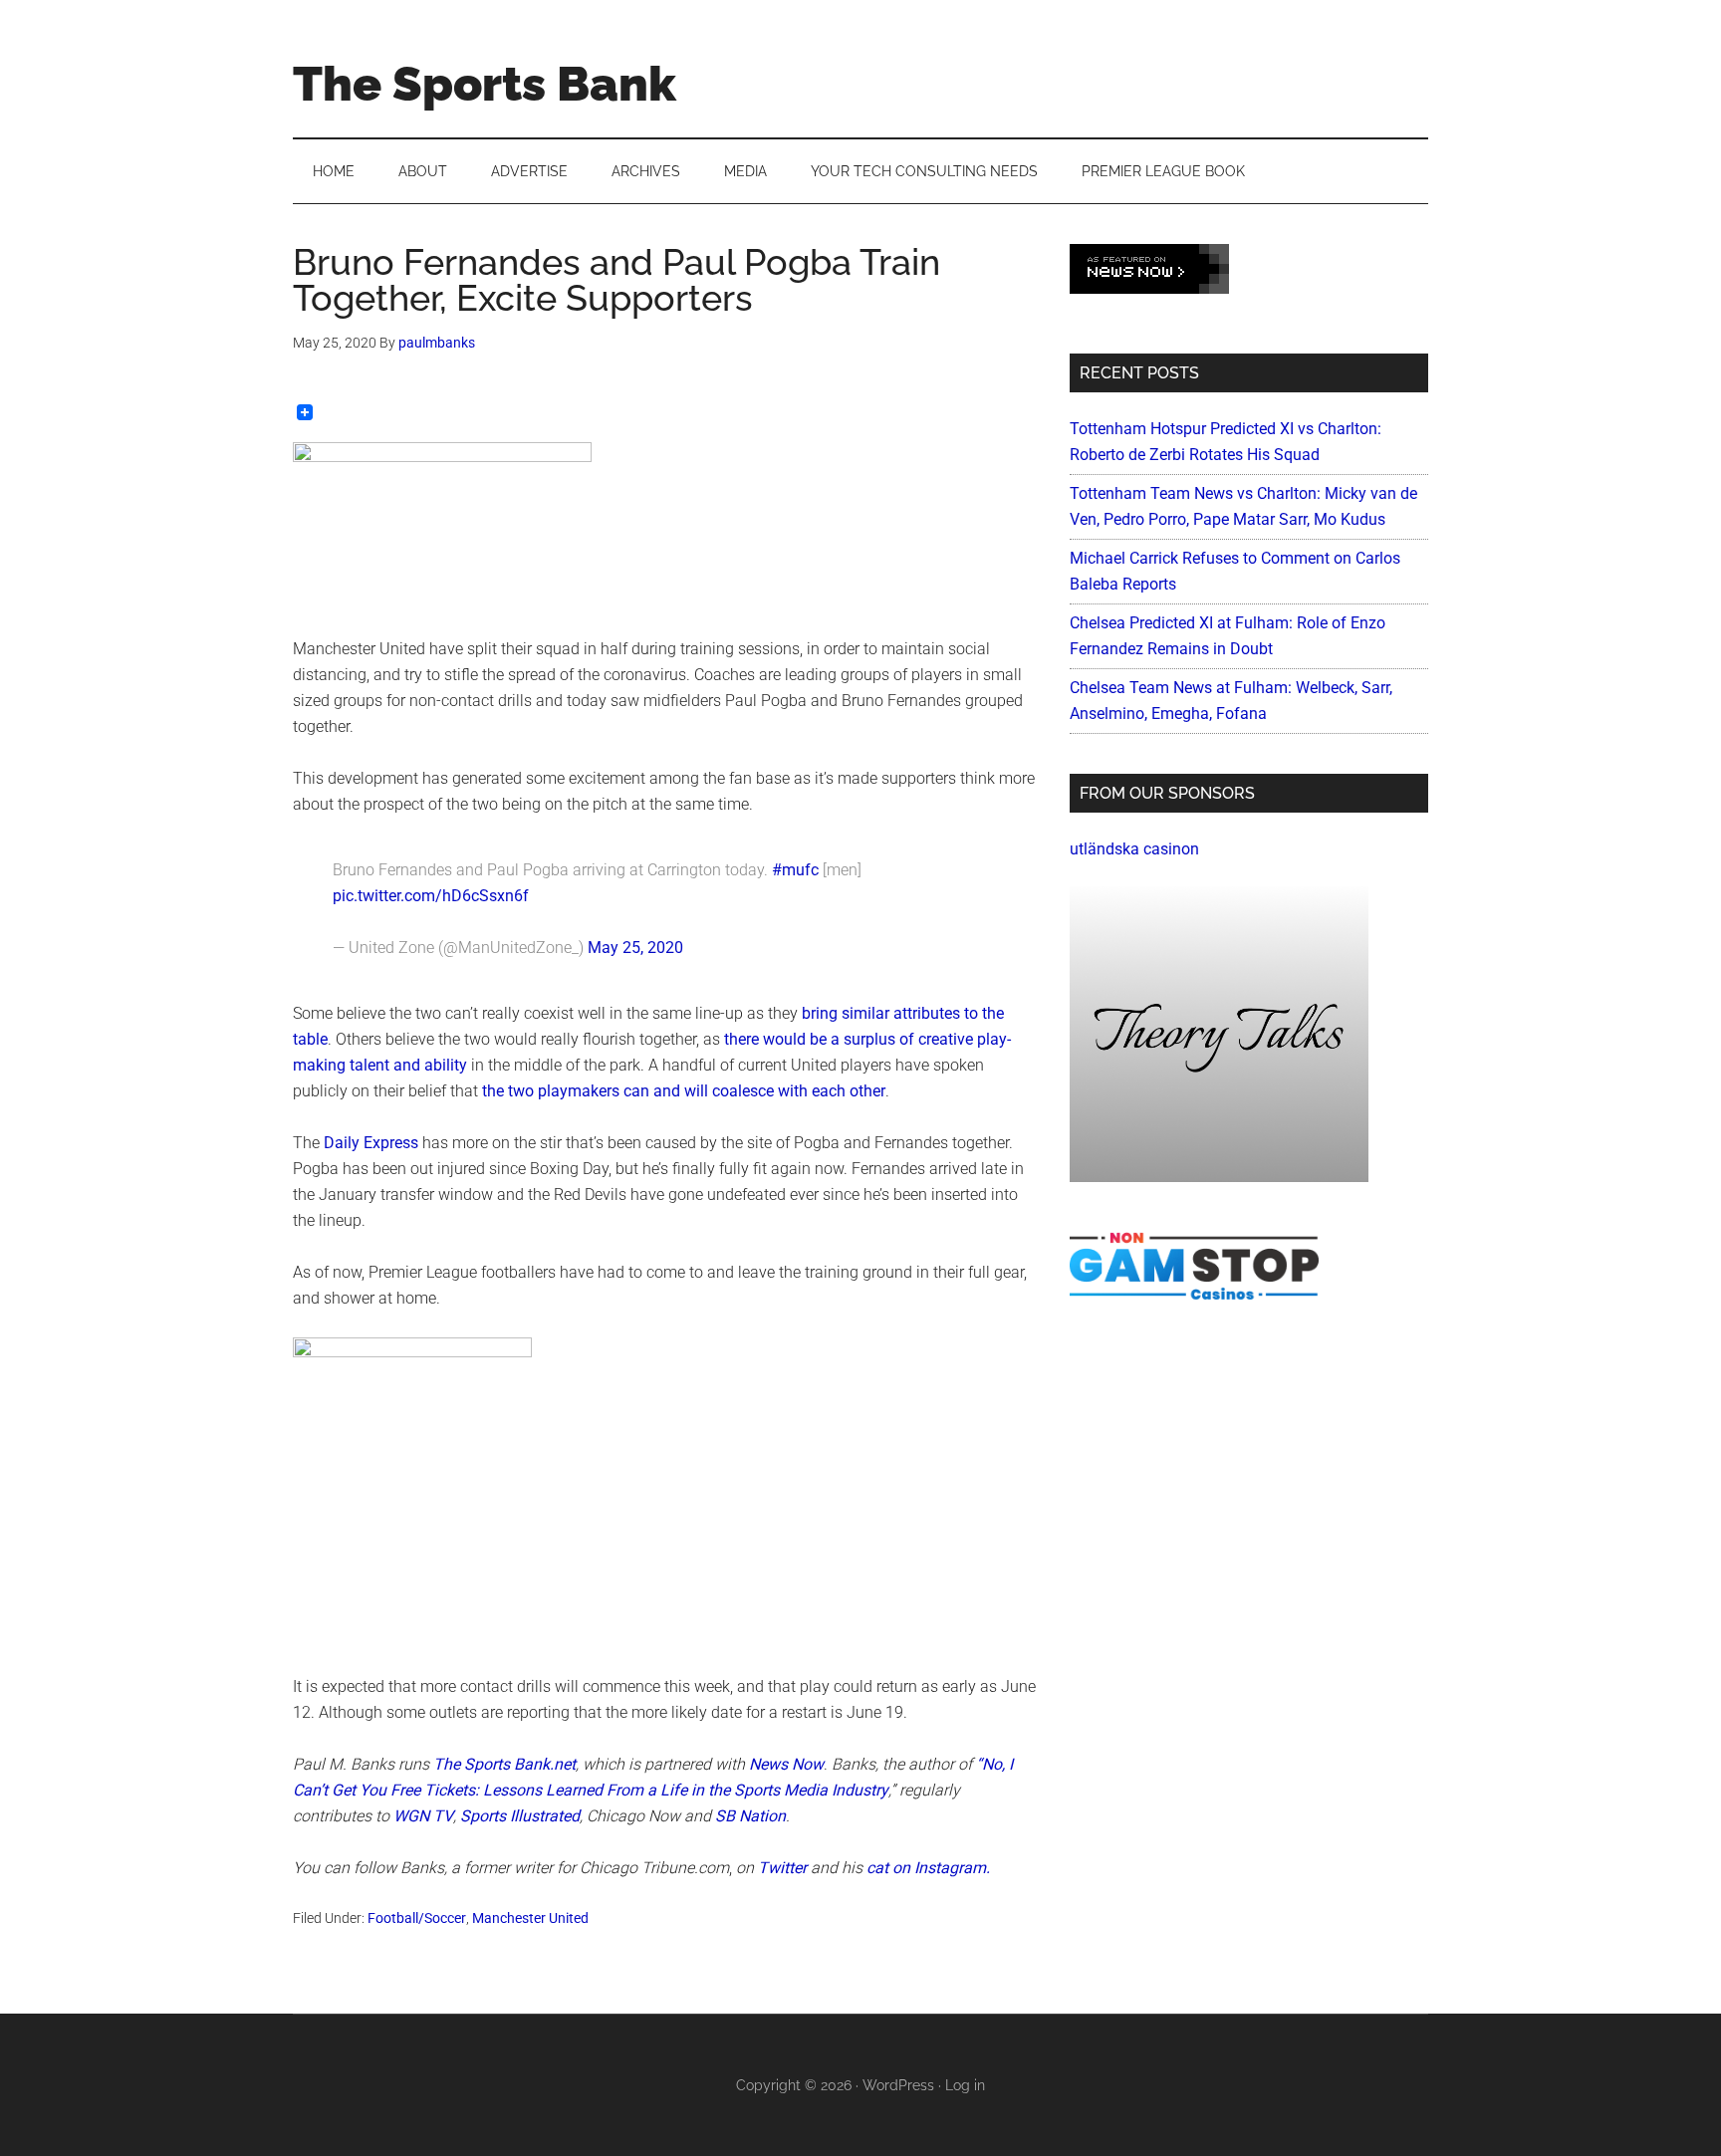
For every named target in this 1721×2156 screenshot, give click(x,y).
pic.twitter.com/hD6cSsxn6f (431, 896)
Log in (965, 2085)
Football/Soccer (417, 1918)
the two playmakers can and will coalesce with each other (684, 1091)
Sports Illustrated (520, 1816)
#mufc (795, 870)
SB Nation (750, 1816)
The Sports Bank (485, 84)
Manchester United (530, 1918)
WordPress (898, 2085)
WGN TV (423, 1816)
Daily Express (371, 1143)
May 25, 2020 (635, 948)
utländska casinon (1134, 849)
